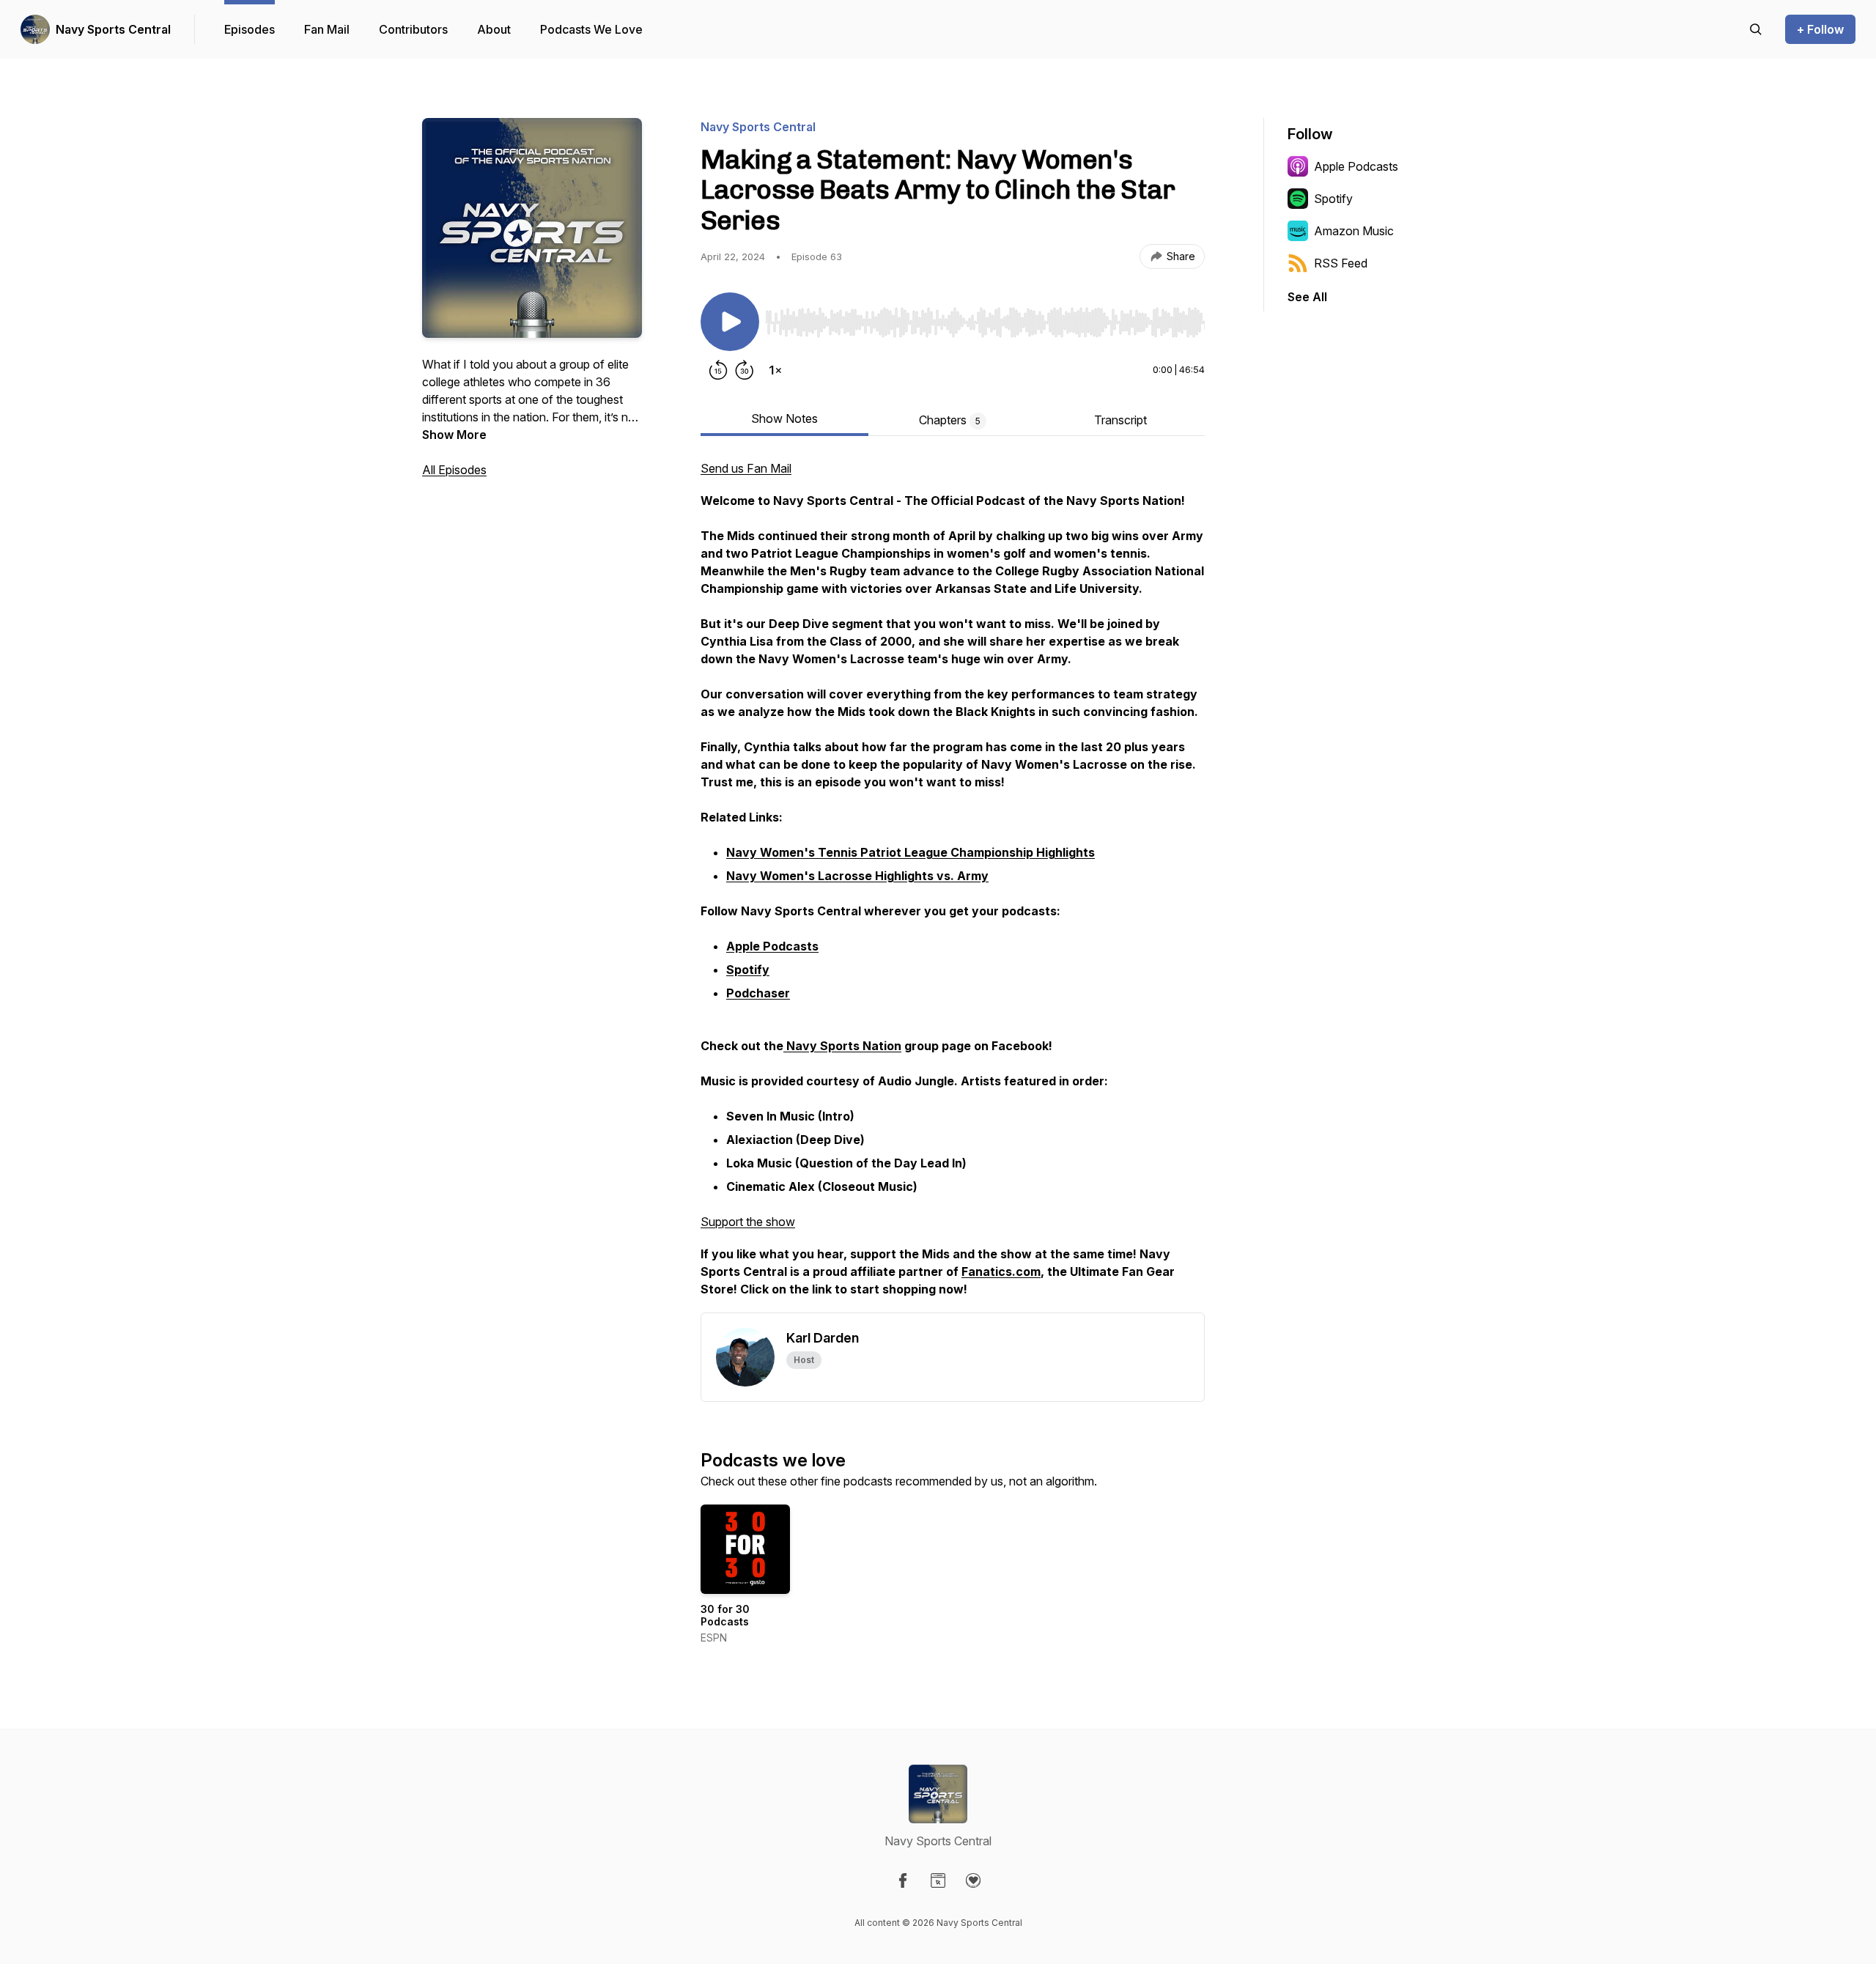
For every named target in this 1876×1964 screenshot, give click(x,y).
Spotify (1333, 199)
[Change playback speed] (775, 370)
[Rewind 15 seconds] (718, 370)
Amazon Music (1354, 231)
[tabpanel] (953, 886)
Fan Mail (327, 29)
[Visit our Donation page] (973, 1880)
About (494, 29)
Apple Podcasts (1356, 166)
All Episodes (454, 470)
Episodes (250, 29)
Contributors (413, 29)
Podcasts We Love (591, 29)
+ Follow (1820, 29)
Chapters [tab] (950, 420)
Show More (454, 435)
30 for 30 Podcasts (725, 1616)
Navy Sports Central (113, 29)
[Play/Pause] (730, 322)
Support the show (748, 1222)
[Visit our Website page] (938, 1880)
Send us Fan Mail (746, 468)
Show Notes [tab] (784, 418)
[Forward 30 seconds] (745, 370)
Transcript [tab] (1120, 420)
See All (1307, 297)
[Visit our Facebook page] (903, 1880)
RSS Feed (1341, 263)
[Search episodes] (1756, 29)
